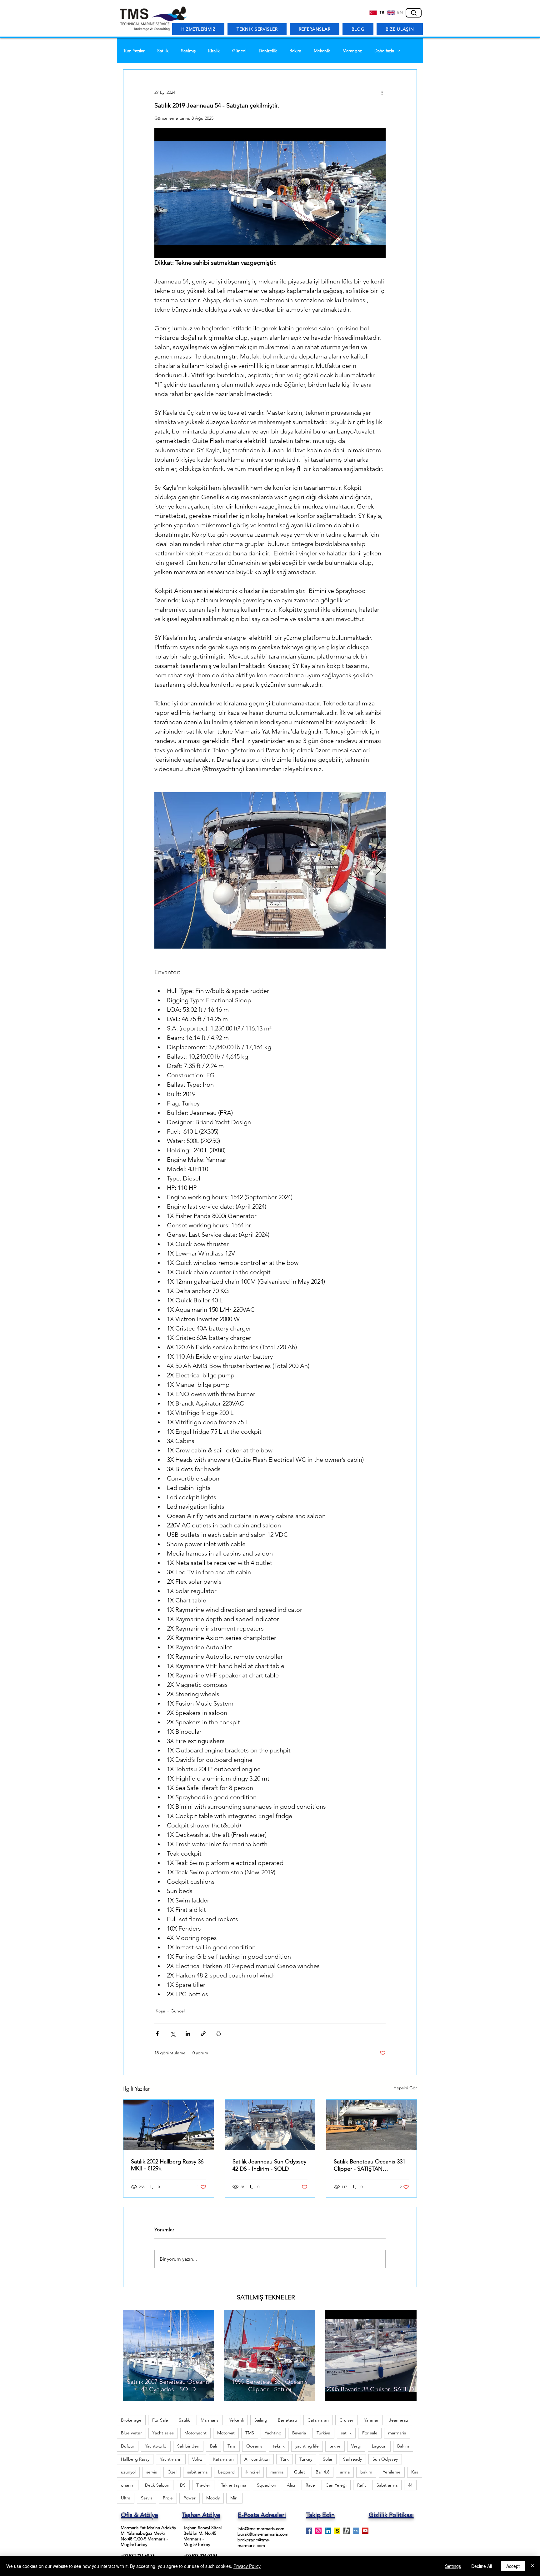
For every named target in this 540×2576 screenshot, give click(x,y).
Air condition (257, 2459)
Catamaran (318, 2420)
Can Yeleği (336, 2485)
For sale (370, 2433)
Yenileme (392, 2472)
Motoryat (226, 2433)
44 (410, 2485)
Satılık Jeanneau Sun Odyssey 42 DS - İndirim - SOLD (269, 2165)
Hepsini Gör (405, 2088)
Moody (213, 2498)
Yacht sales (163, 2433)
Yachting (273, 2433)
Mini (234, 2498)
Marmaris (210, 2420)
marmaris (397, 2433)
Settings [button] (453, 2566)
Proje (168, 2498)
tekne (335, 2446)
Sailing (261, 2420)
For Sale (160, 2420)
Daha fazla (384, 51)
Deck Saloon (157, 2485)
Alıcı (291, 2485)
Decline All (482, 2566)
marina (277, 2472)
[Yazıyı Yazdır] (219, 2034)
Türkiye (323, 2433)
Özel (172, 2472)
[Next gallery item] (378, 871)
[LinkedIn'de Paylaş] (188, 2034)
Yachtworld (156, 2446)
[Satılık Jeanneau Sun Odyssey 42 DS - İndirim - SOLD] (270, 2125)
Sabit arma (387, 2485)
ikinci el (252, 2472)
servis (152, 2472)
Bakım (295, 51)
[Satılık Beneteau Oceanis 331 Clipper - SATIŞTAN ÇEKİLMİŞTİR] (371, 2125)
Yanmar (371, 2420)
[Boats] (347, 2531)
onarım (128, 2485)
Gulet (300, 2472)
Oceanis (254, 2446)
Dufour (128, 2446)
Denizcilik (268, 51)
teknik (279, 2446)
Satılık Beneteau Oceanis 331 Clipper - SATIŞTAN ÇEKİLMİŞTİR (370, 2165)
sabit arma (197, 2472)
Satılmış (188, 51)
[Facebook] (309, 2531)
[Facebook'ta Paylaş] (157, 2034)
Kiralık (214, 51)
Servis (147, 2498)
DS (183, 2485)
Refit (362, 2485)
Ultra (126, 2498)
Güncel (239, 51)
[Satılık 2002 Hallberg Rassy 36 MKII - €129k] (169, 2125)
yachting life (307, 2446)
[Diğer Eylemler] (382, 92)
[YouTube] (365, 2531)
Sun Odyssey (385, 2459)
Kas (415, 2472)
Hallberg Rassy (135, 2459)
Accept (513, 2566)
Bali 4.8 (322, 2472)
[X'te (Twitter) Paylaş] (173, 2034)
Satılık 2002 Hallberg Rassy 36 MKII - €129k (167, 2165)
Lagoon (379, 2446)
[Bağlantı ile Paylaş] (203, 2034)
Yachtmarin (171, 2459)
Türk (285, 2459)
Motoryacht (195, 2433)
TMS (250, 2433)
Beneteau (287, 2420)
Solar (328, 2459)
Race (310, 2485)
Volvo (197, 2459)
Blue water (131, 2433)
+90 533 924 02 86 (200, 2556)
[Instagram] (318, 2531)
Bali (213, 2446)
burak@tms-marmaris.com (263, 2534)
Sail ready (352, 2459)
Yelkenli (236, 2420)
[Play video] (270, 193)
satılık (346, 2433)
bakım (366, 2472)
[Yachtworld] (356, 2531)
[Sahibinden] (337, 2531)
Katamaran (223, 2459)
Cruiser (346, 2420)
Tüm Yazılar (134, 51)
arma (345, 2472)
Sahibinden (188, 2446)
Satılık (163, 51)
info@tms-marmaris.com (261, 2528)
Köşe (160, 2011)
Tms (232, 2446)
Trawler (203, 2485)
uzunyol (128, 2472)
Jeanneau (399, 2420)
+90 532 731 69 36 (138, 2556)
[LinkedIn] (328, 2531)
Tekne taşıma (234, 2485)
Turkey (306, 2459)
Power (190, 2498)
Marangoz (352, 51)
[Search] (414, 13)
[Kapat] (532, 2566)
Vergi (356, 2446)
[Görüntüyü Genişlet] (270, 870)
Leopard (226, 2472)
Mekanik (322, 51)
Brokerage (131, 2420)
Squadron (267, 2485)
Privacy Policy (247, 2566)
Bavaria (299, 2433)
